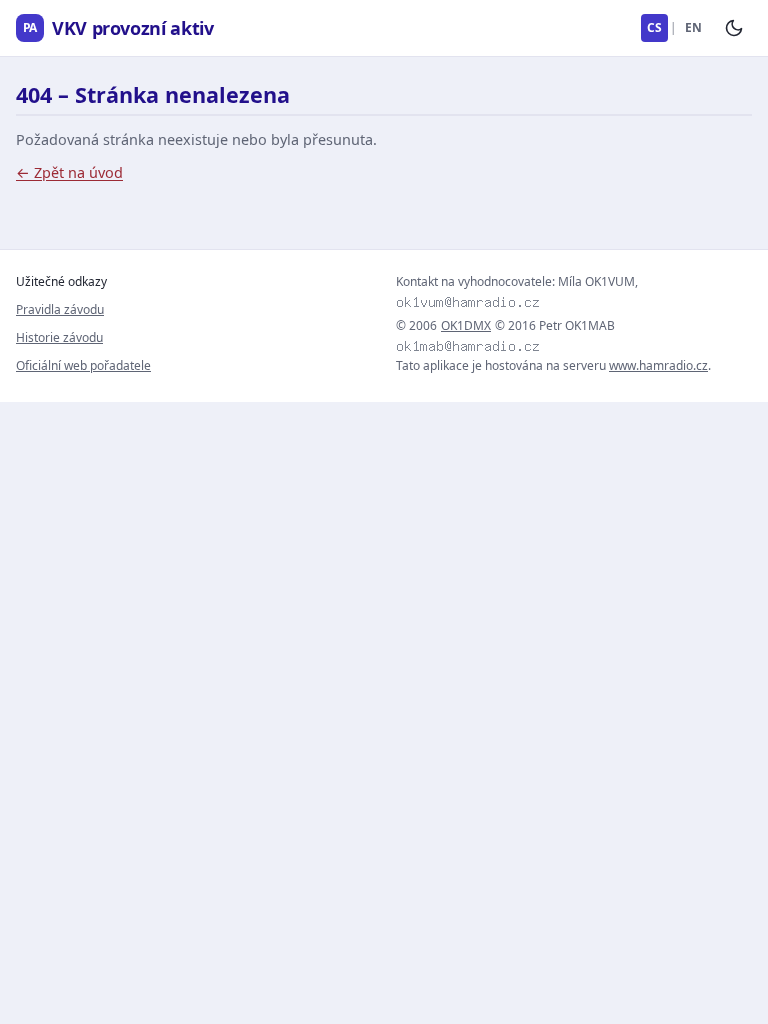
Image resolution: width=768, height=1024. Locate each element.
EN (693, 27)
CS (654, 27)
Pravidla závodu (60, 309)
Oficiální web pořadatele (83, 365)
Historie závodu (59, 337)
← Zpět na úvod (69, 172)
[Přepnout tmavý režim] (734, 28)
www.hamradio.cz (658, 365)
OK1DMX (466, 326)
